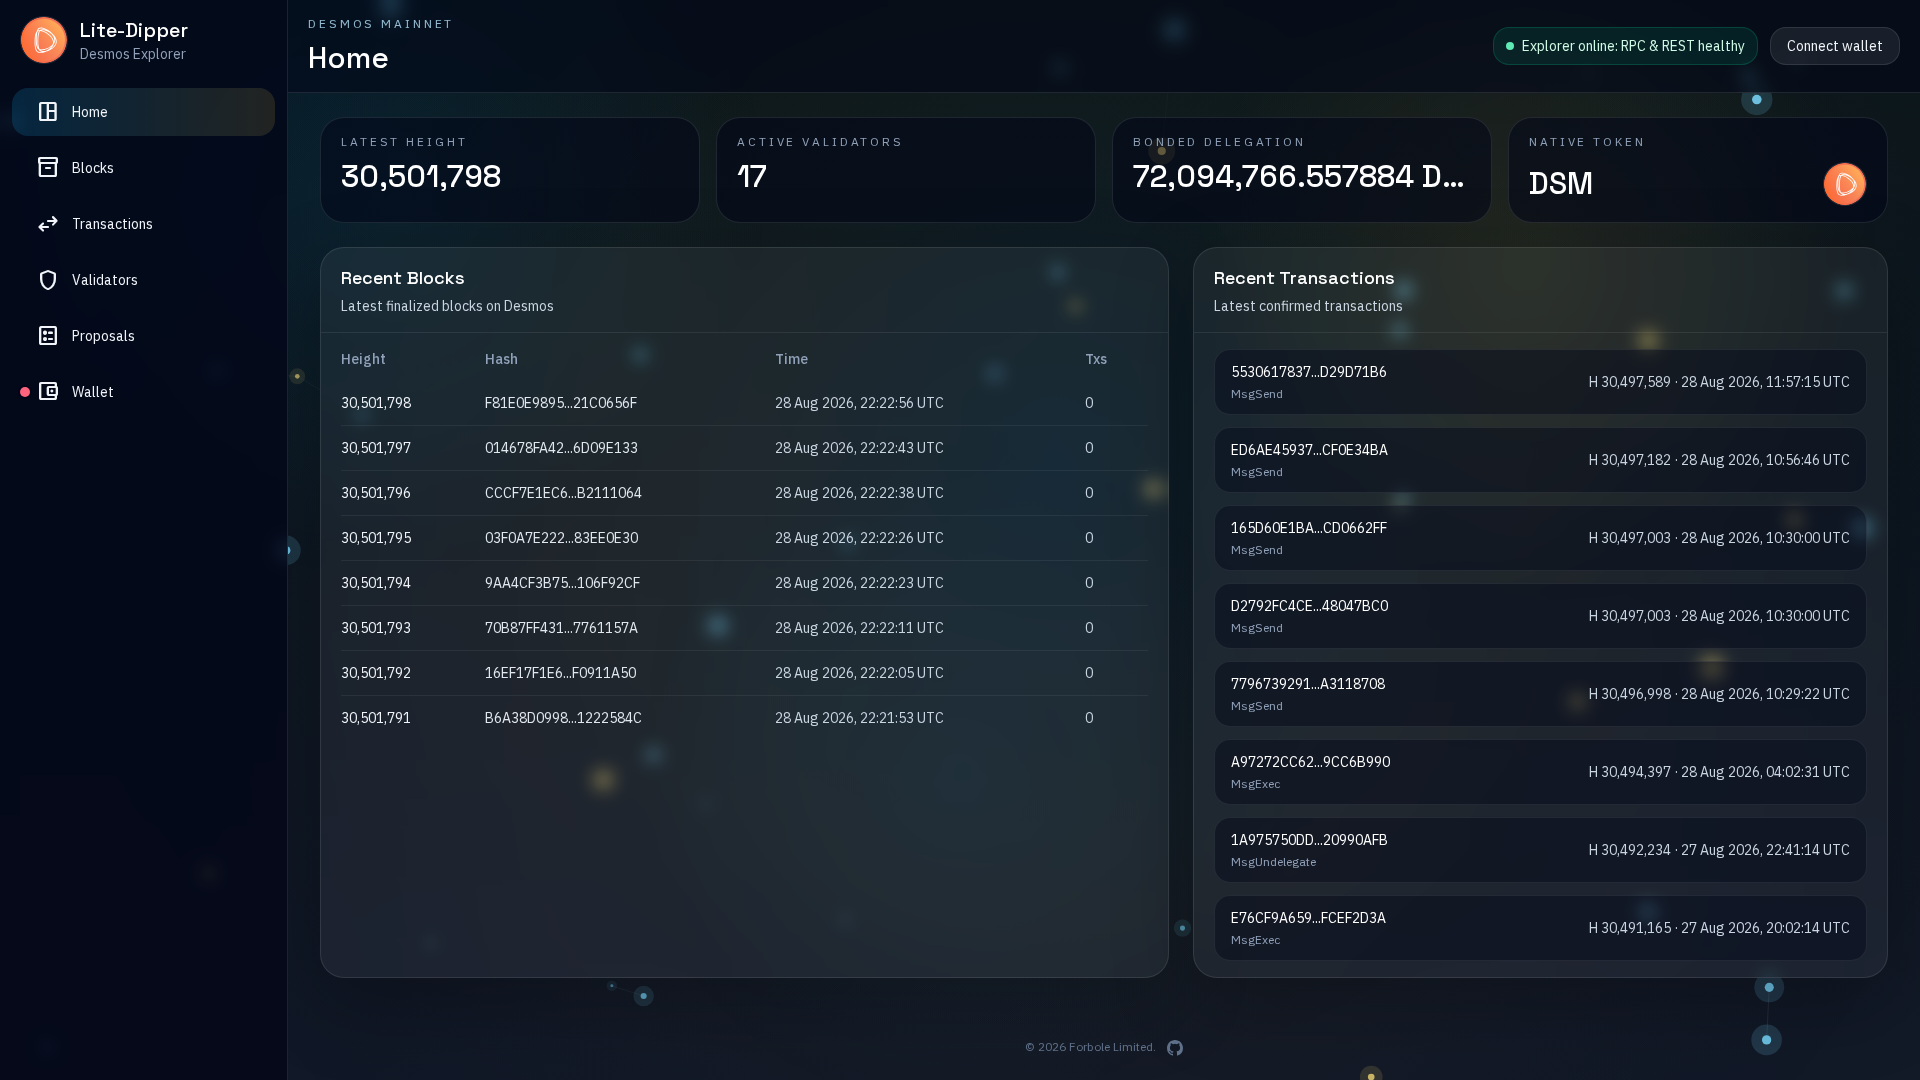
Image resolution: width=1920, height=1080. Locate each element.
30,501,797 (376, 448)
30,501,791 (376, 718)
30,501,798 (376, 403)
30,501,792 (376, 673)
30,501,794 (376, 583)
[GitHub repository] (1175, 1048)
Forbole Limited (1111, 1046)
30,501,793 (376, 628)
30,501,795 (376, 538)
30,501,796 (376, 493)
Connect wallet (1835, 46)
